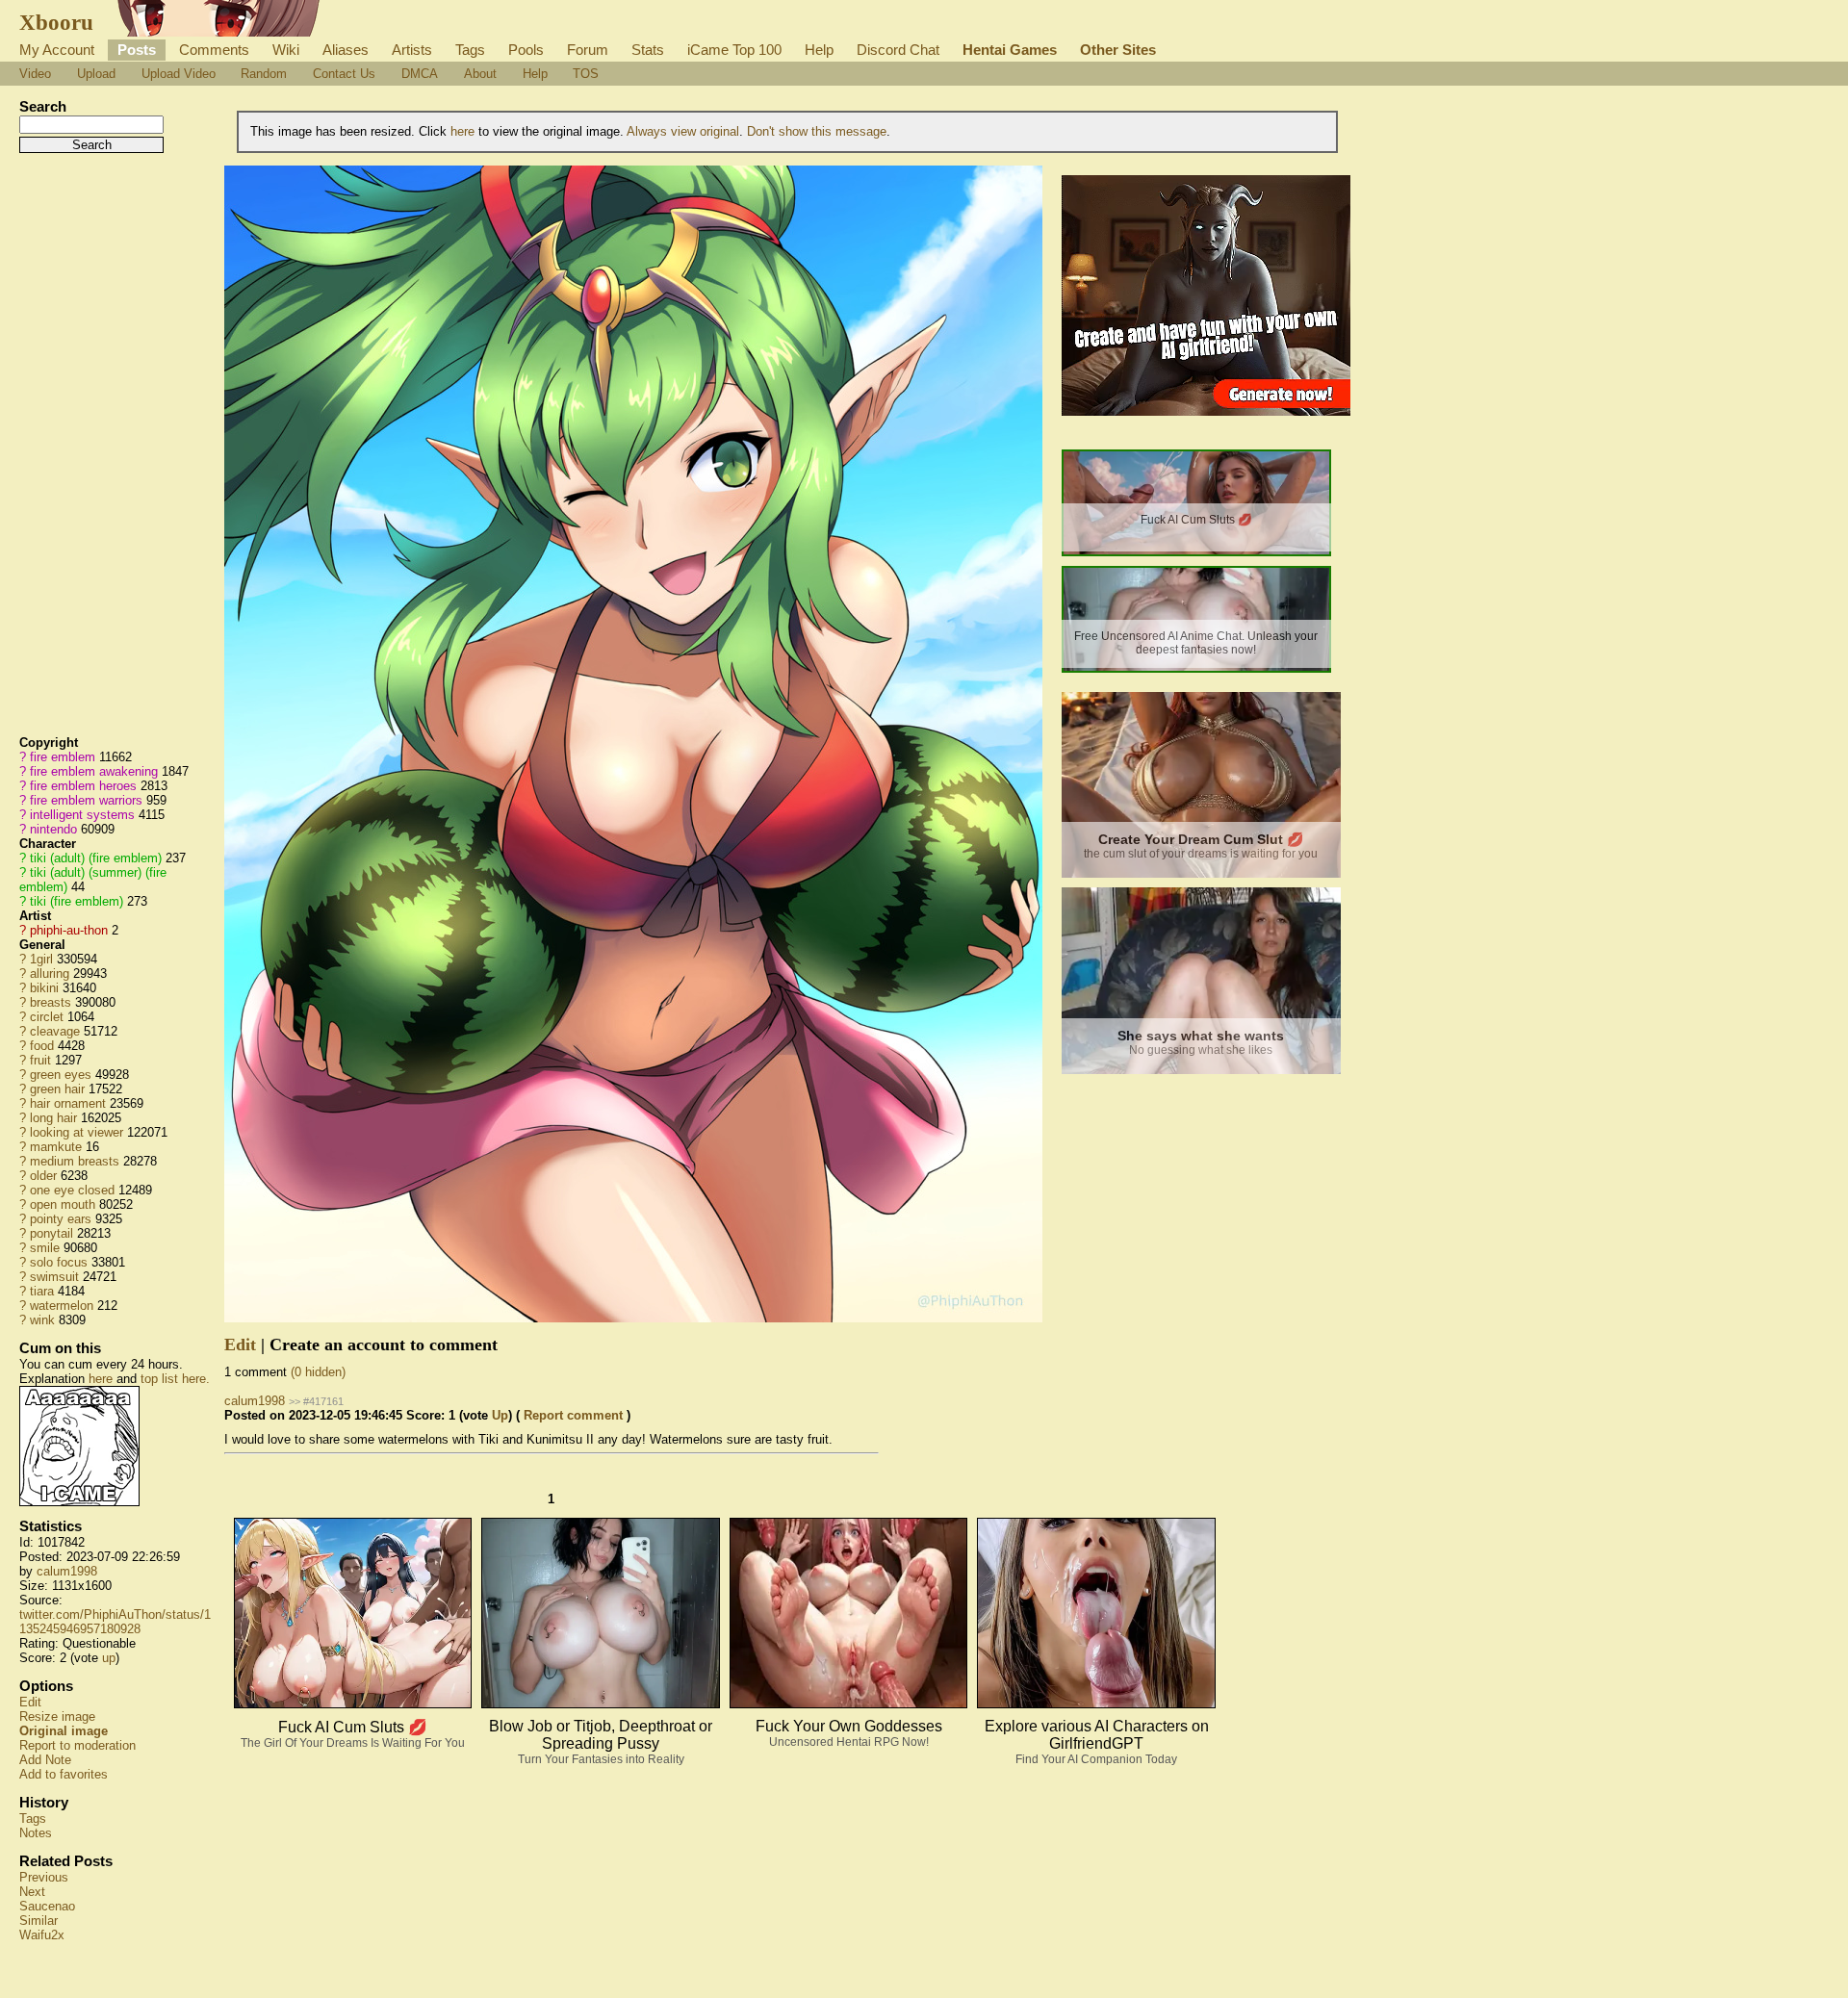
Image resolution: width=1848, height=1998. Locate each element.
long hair (53, 1118)
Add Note (45, 1760)
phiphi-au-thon (69, 930)
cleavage (55, 1031)
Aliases (346, 50)
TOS (586, 74)
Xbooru (56, 22)
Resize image (57, 1716)
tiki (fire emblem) (77, 901)
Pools (526, 50)
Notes (36, 1833)
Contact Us (344, 74)
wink (42, 1320)
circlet (47, 1017)
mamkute (56, 1147)
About (480, 74)
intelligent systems (82, 815)
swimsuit (54, 1277)
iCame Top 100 (734, 50)
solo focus (59, 1262)
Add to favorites (64, 1774)
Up (500, 1415)
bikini (44, 988)
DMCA (420, 74)
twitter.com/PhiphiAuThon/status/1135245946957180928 (115, 1622)
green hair (57, 1089)
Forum (588, 50)
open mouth (63, 1204)
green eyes (61, 1075)
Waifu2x (42, 1935)
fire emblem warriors (86, 800)
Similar (38, 1921)
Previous (44, 1877)
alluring (50, 973)
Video (35, 74)
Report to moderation (77, 1745)
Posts (137, 50)
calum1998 (67, 1571)
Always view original (683, 131)
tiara (42, 1291)
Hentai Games (1010, 50)
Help (819, 50)
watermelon (62, 1306)
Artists (412, 50)
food (42, 1046)
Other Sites (1118, 50)
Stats (648, 50)
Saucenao (47, 1906)
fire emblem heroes (83, 786)
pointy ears (61, 1219)
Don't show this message (817, 131)
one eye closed (72, 1190)
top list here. (175, 1379)
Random (264, 74)
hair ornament (68, 1103)
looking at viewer (77, 1132)
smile (45, 1248)
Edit (30, 1702)
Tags (470, 50)
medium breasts (75, 1161)
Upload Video (179, 74)
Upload (96, 74)
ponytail (51, 1233)
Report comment (573, 1415)
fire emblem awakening (94, 771)
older (43, 1176)
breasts (51, 1002)
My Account (57, 50)
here (101, 1379)
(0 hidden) (318, 1372)
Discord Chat (898, 50)
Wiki (286, 50)
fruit (40, 1060)
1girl (41, 959)
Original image (64, 1731)
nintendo (53, 829)
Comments (214, 50)
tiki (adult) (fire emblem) (96, 858)
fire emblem (63, 757)
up (109, 1658)
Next (32, 1892)
